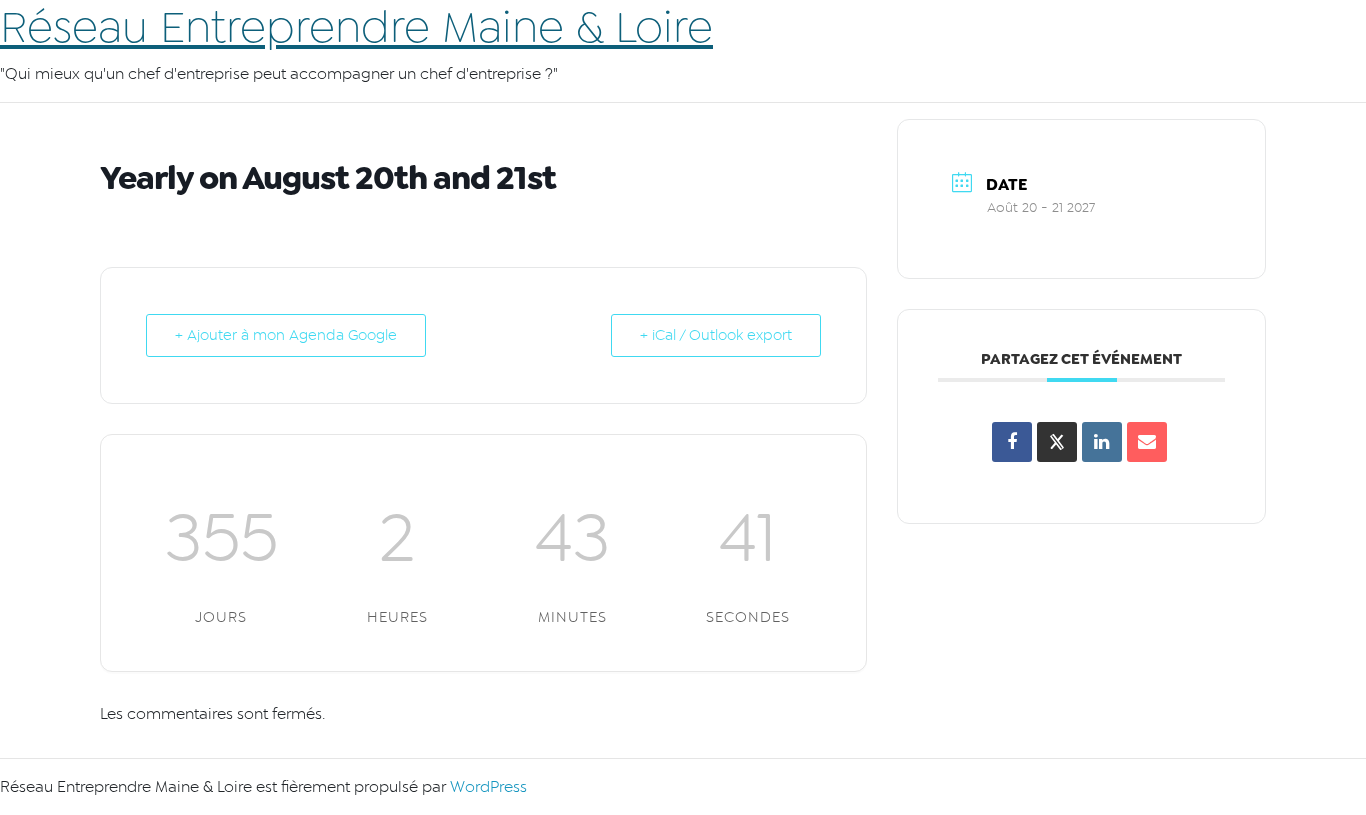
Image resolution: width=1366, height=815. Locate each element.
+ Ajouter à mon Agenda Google (286, 335)
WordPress (488, 787)
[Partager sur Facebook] (1012, 442)
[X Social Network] (1057, 442)
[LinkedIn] (1102, 442)
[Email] (1147, 442)
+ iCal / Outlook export (716, 335)
